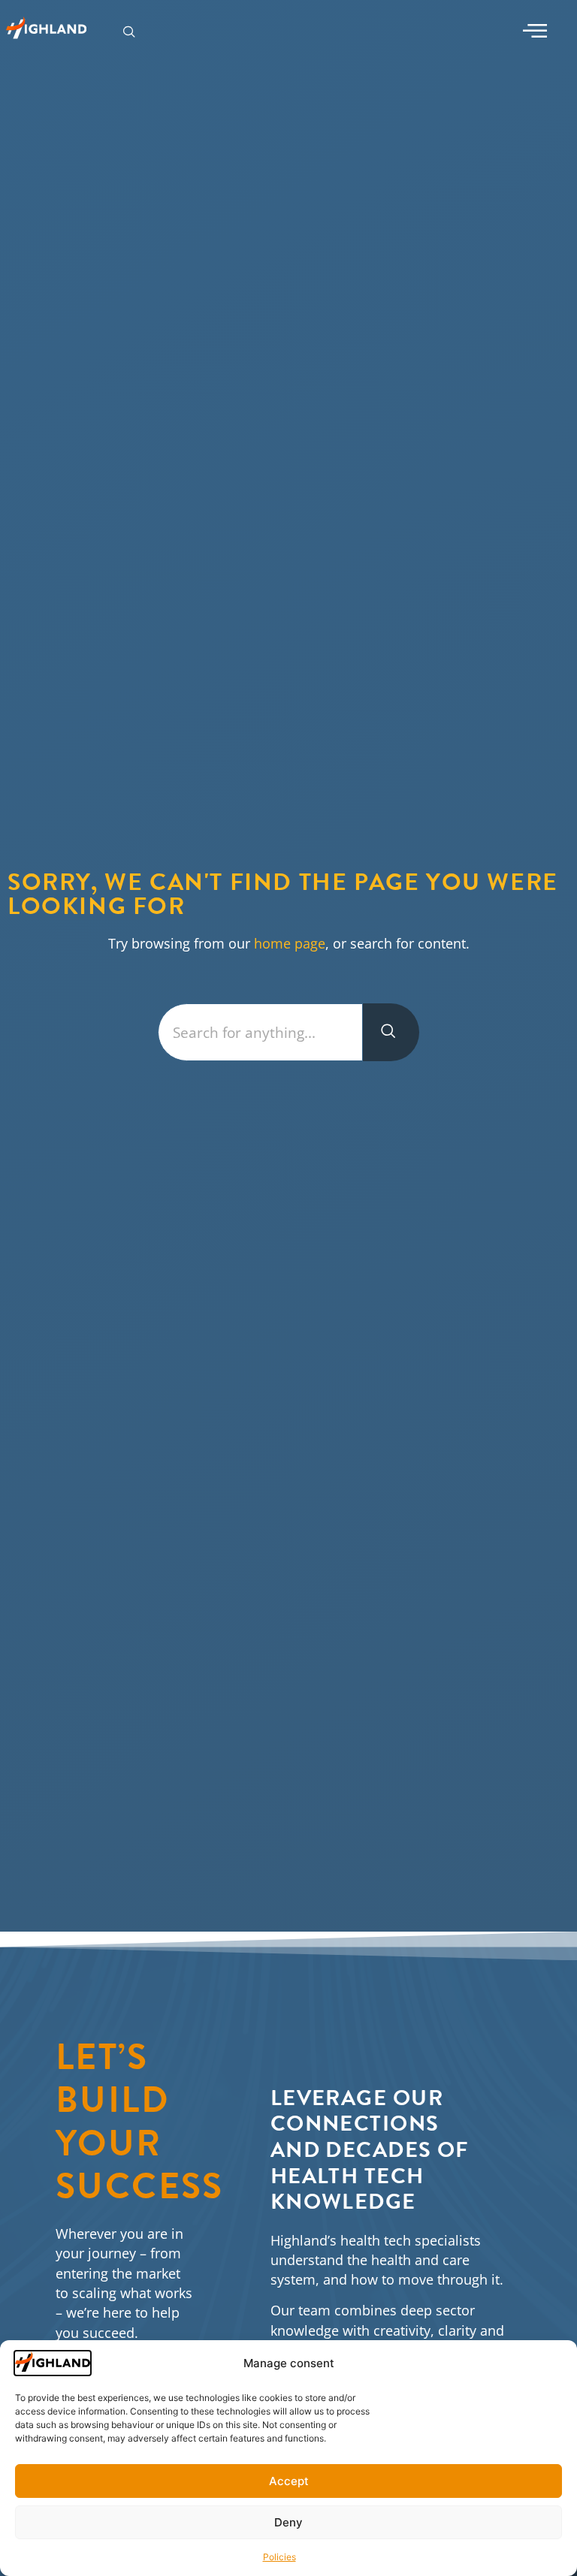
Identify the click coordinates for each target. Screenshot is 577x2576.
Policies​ (279, 2557)
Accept (289, 2481)
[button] (129, 32)
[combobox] (260, 1032)
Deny (288, 2522)
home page (290, 943)
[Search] (391, 1032)
